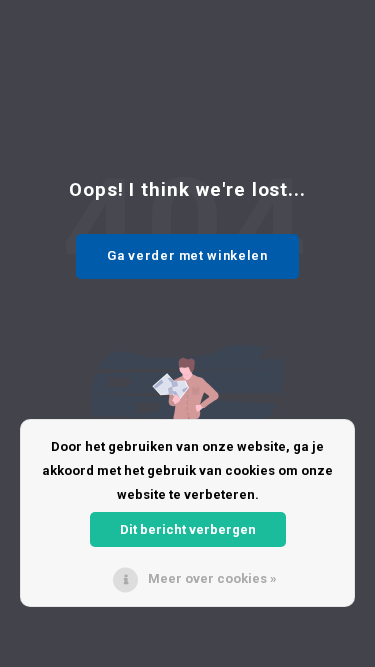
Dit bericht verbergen (188, 529)
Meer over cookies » (212, 578)
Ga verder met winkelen (187, 255)
